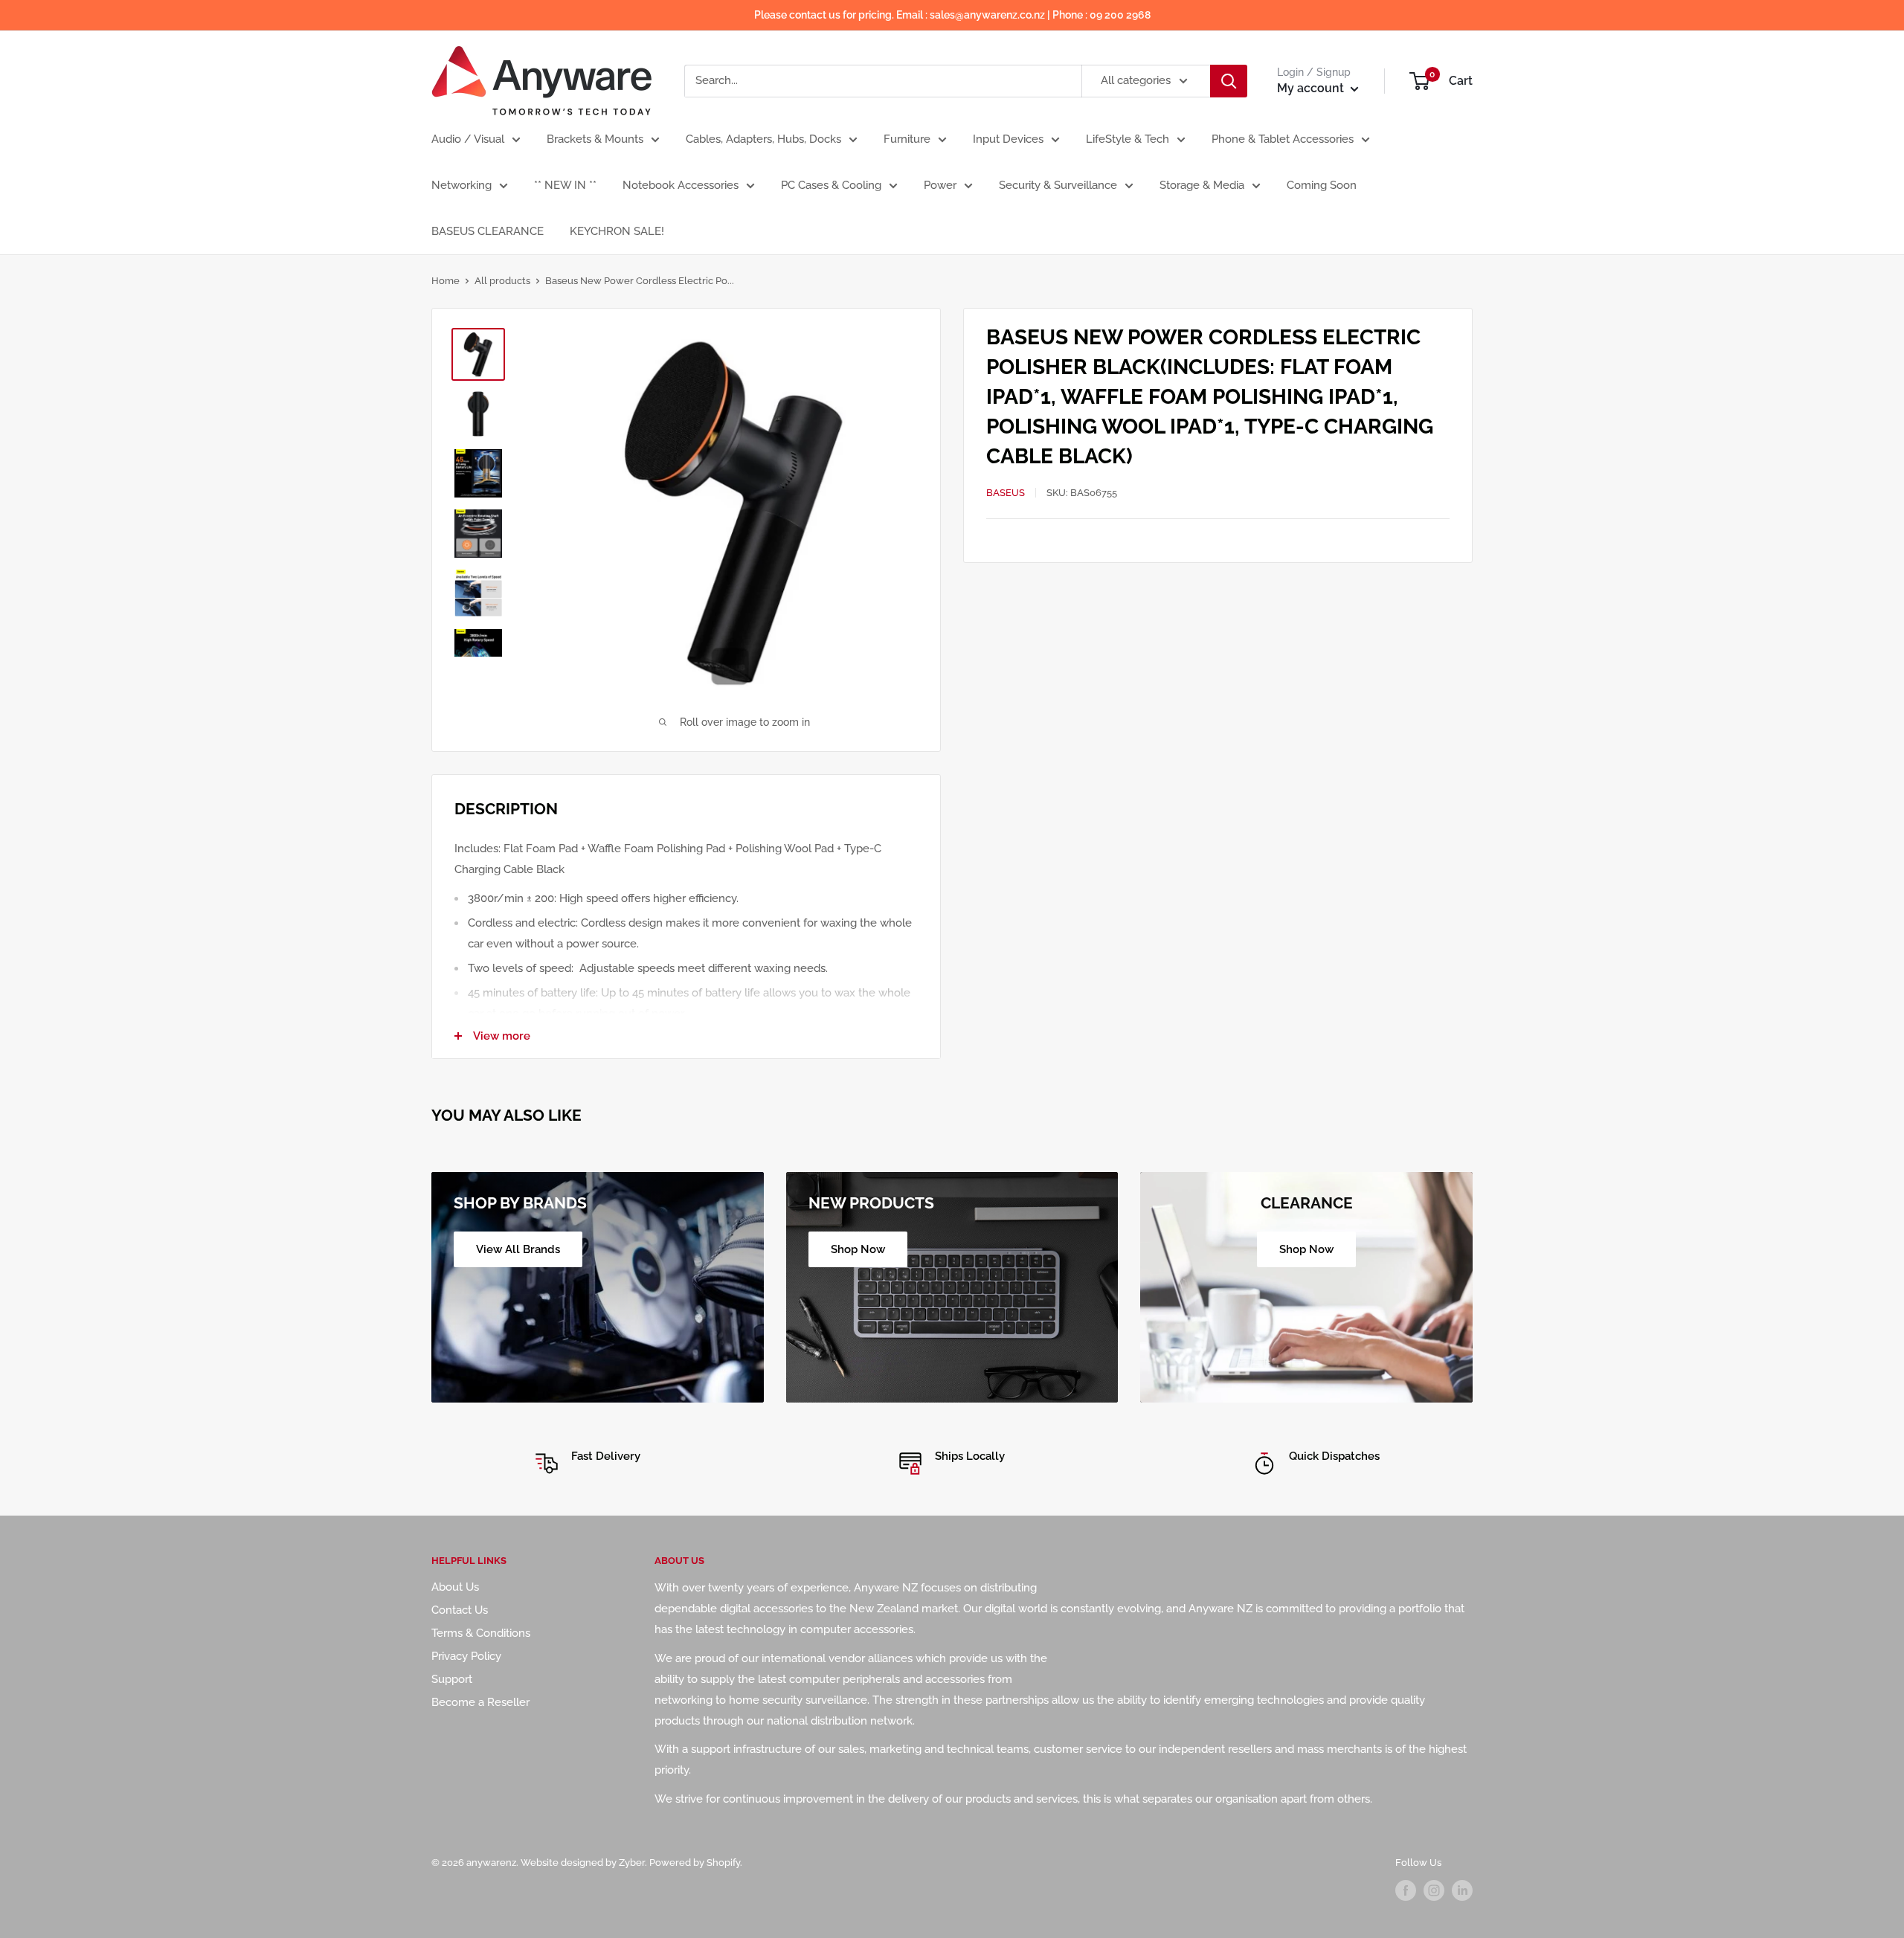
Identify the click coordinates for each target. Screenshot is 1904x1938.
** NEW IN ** (565, 185)
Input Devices (1008, 139)
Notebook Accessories (681, 185)
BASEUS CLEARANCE (488, 231)
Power (940, 185)
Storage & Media (1202, 185)
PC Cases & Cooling (831, 185)
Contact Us (460, 1610)
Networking (461, 185)
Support (452, 1679)
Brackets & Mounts (595, 139)
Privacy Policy (466, 1656)
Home (446, 281)
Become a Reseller (480, 1702)
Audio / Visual (468, 139)
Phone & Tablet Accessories (1283, 139)
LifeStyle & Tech (1128, 139)
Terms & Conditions (481, 1633)
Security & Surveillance (1058, 185)
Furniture (907, 139)
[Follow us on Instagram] (1434, 1890)
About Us (455, 1587)
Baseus (1006, 493)
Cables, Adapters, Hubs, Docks (763, 139)
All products (502, 281)
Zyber (632, 1863)
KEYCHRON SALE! (617, 231)
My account (1312, 88)
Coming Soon (1322, 185)
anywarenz (491, 1863)
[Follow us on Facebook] (1406, 1890)
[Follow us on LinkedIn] (1462, 1890)
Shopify (723, 1863)
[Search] (1229, 81)
